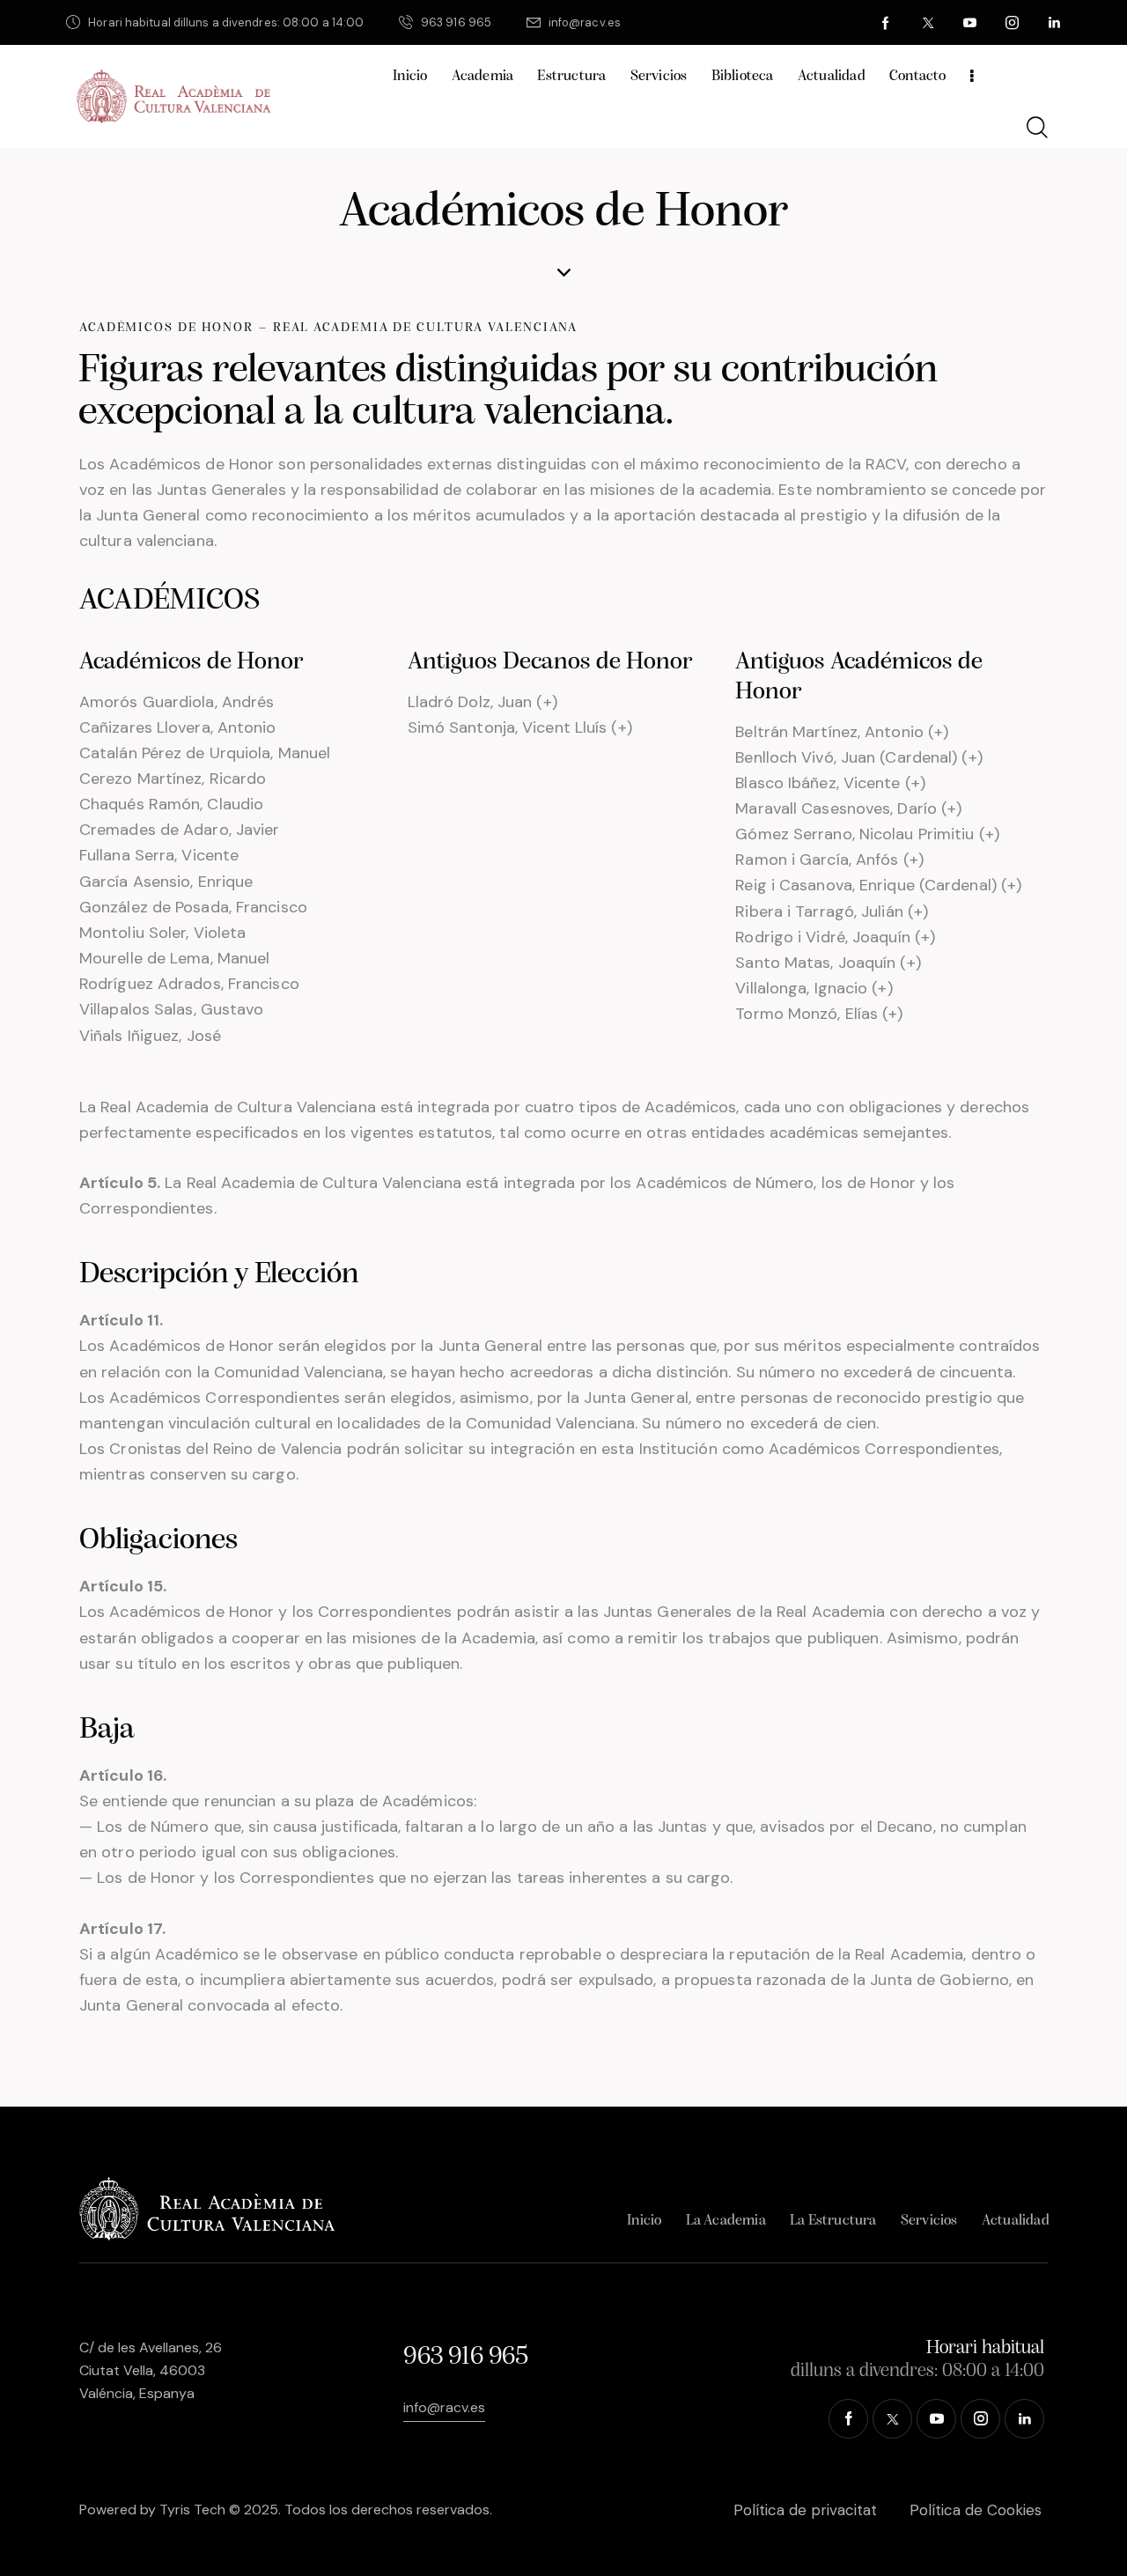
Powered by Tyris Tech (152, 2510)
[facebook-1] (886, 23)
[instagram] (1013, 23)
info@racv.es (444, 2407)
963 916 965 (465, 2357)
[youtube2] (970, 23)
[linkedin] (1055, 23)
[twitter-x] (928, 23)
